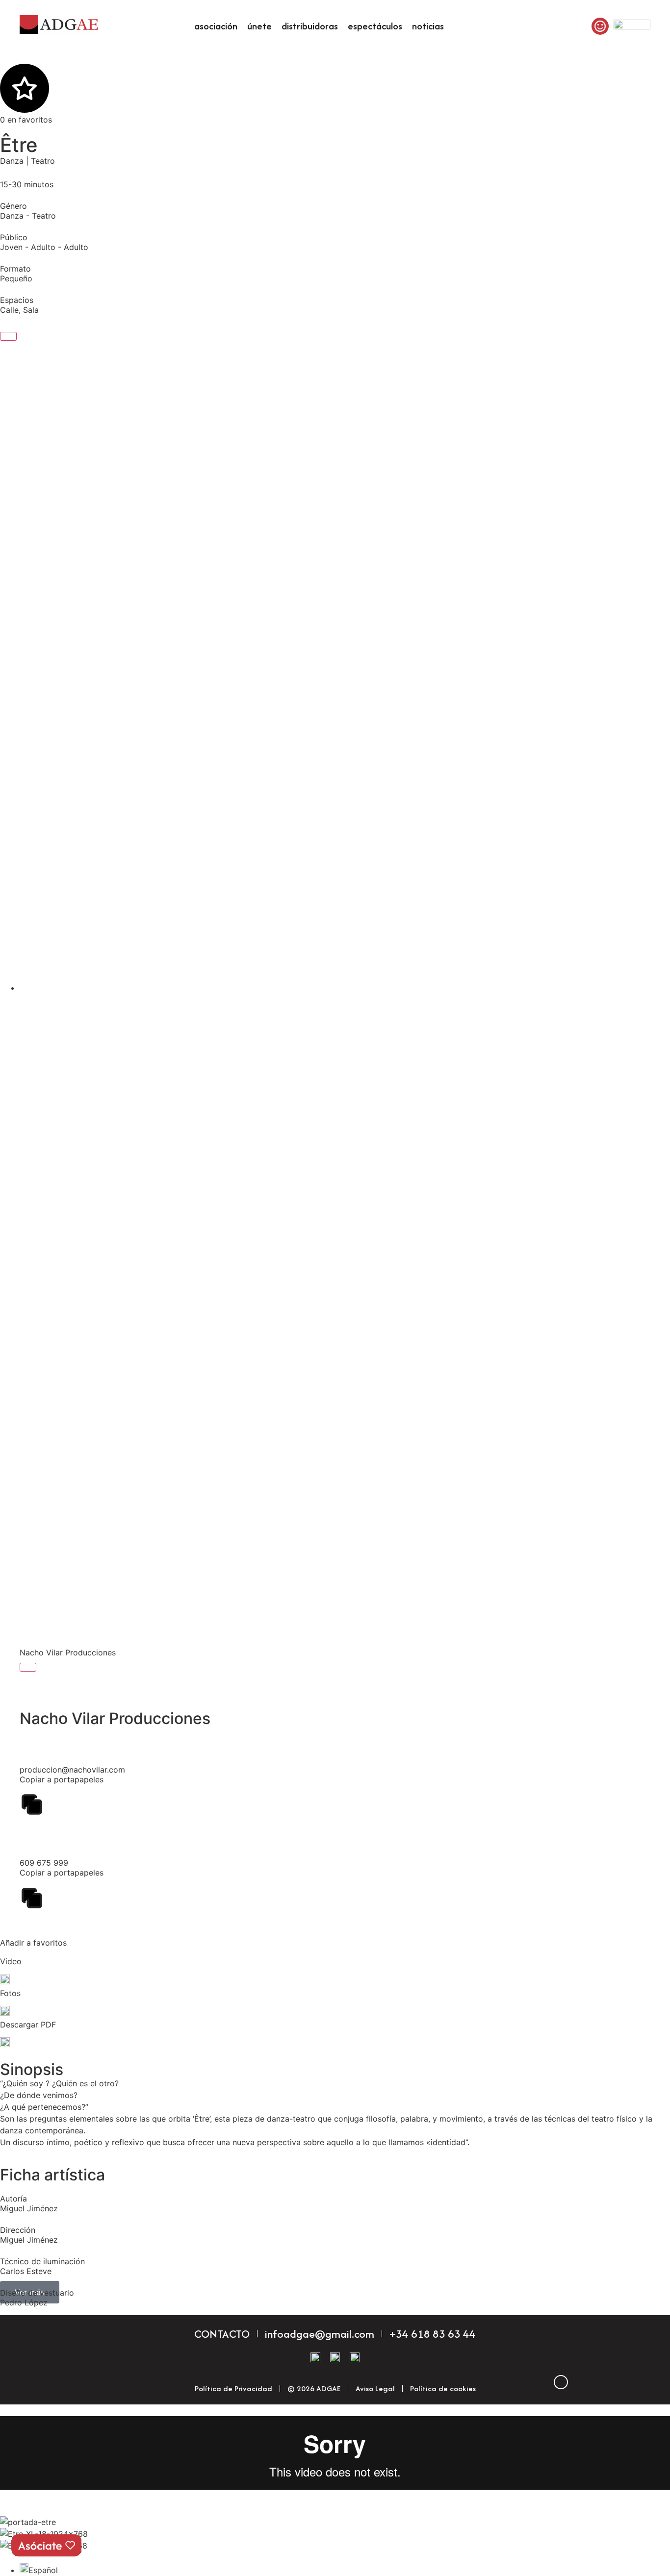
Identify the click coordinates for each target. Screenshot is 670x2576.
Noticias (428, 26)
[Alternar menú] (8, 336)
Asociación (216, 26)
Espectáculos (375, 26)
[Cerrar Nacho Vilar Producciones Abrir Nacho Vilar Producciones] (28, 1667)
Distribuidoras (310, 26)
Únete (259, 26)
